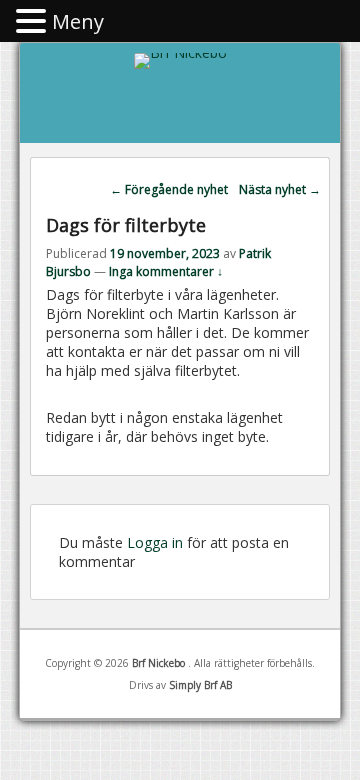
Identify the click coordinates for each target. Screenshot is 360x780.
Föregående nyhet (169, 189)
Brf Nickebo (160, 663)
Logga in (155, 542)
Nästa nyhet (280, 189)
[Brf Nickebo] (180, 52)
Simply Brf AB (200, 685)
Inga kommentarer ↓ (166, 271)
